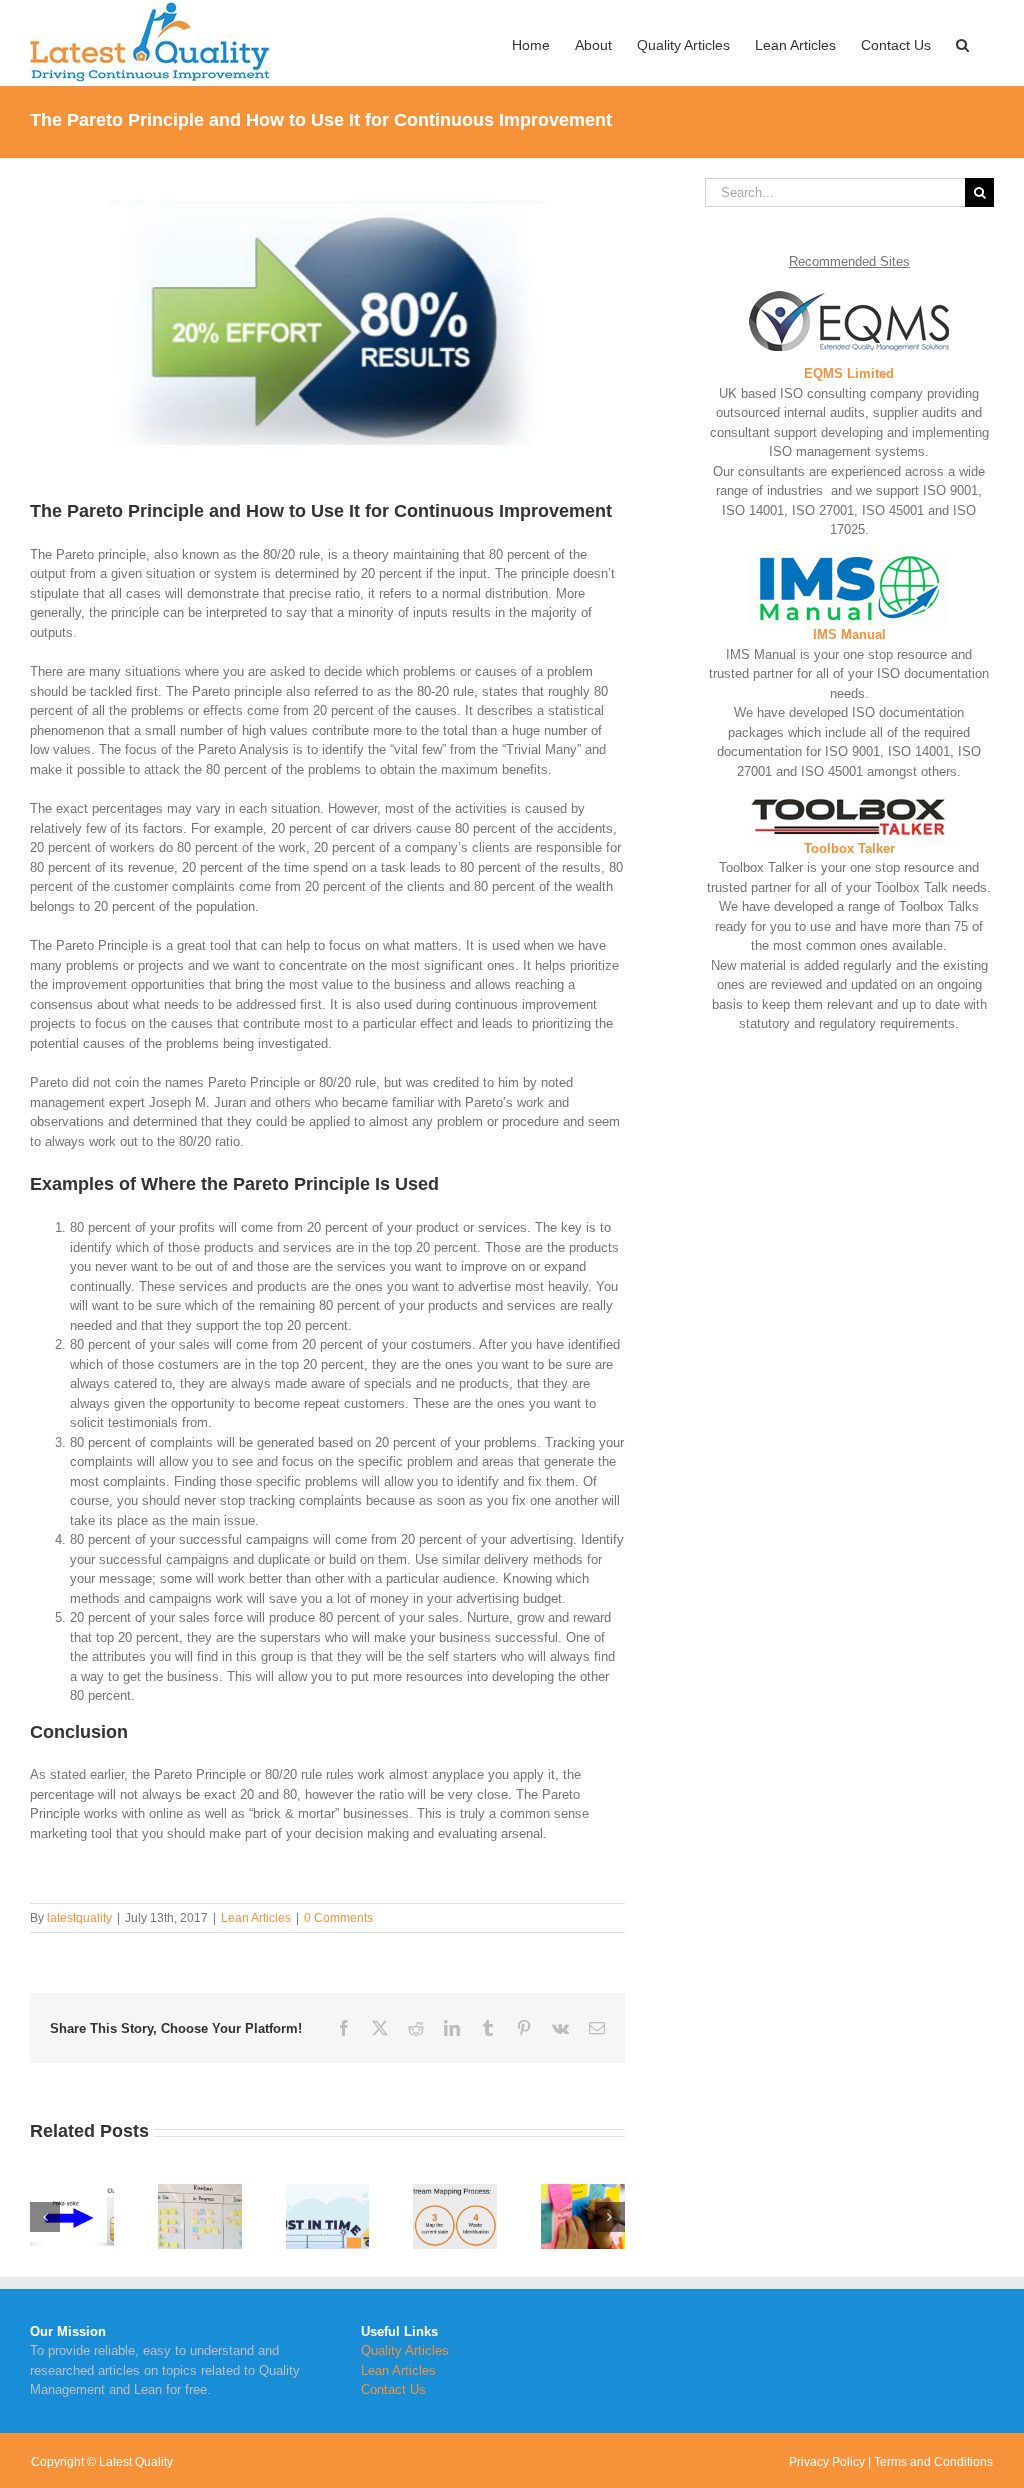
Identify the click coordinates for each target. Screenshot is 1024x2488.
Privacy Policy (827, 2462)
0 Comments (338, 1918)
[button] (962, 43)
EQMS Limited (849, 373)
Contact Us (393, 2389)
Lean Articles (256, 1918)
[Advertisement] (849, 1204)
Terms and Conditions (933, 2462)
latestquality (79, 1918)
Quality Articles (405, 2350)
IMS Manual (849, 634)
